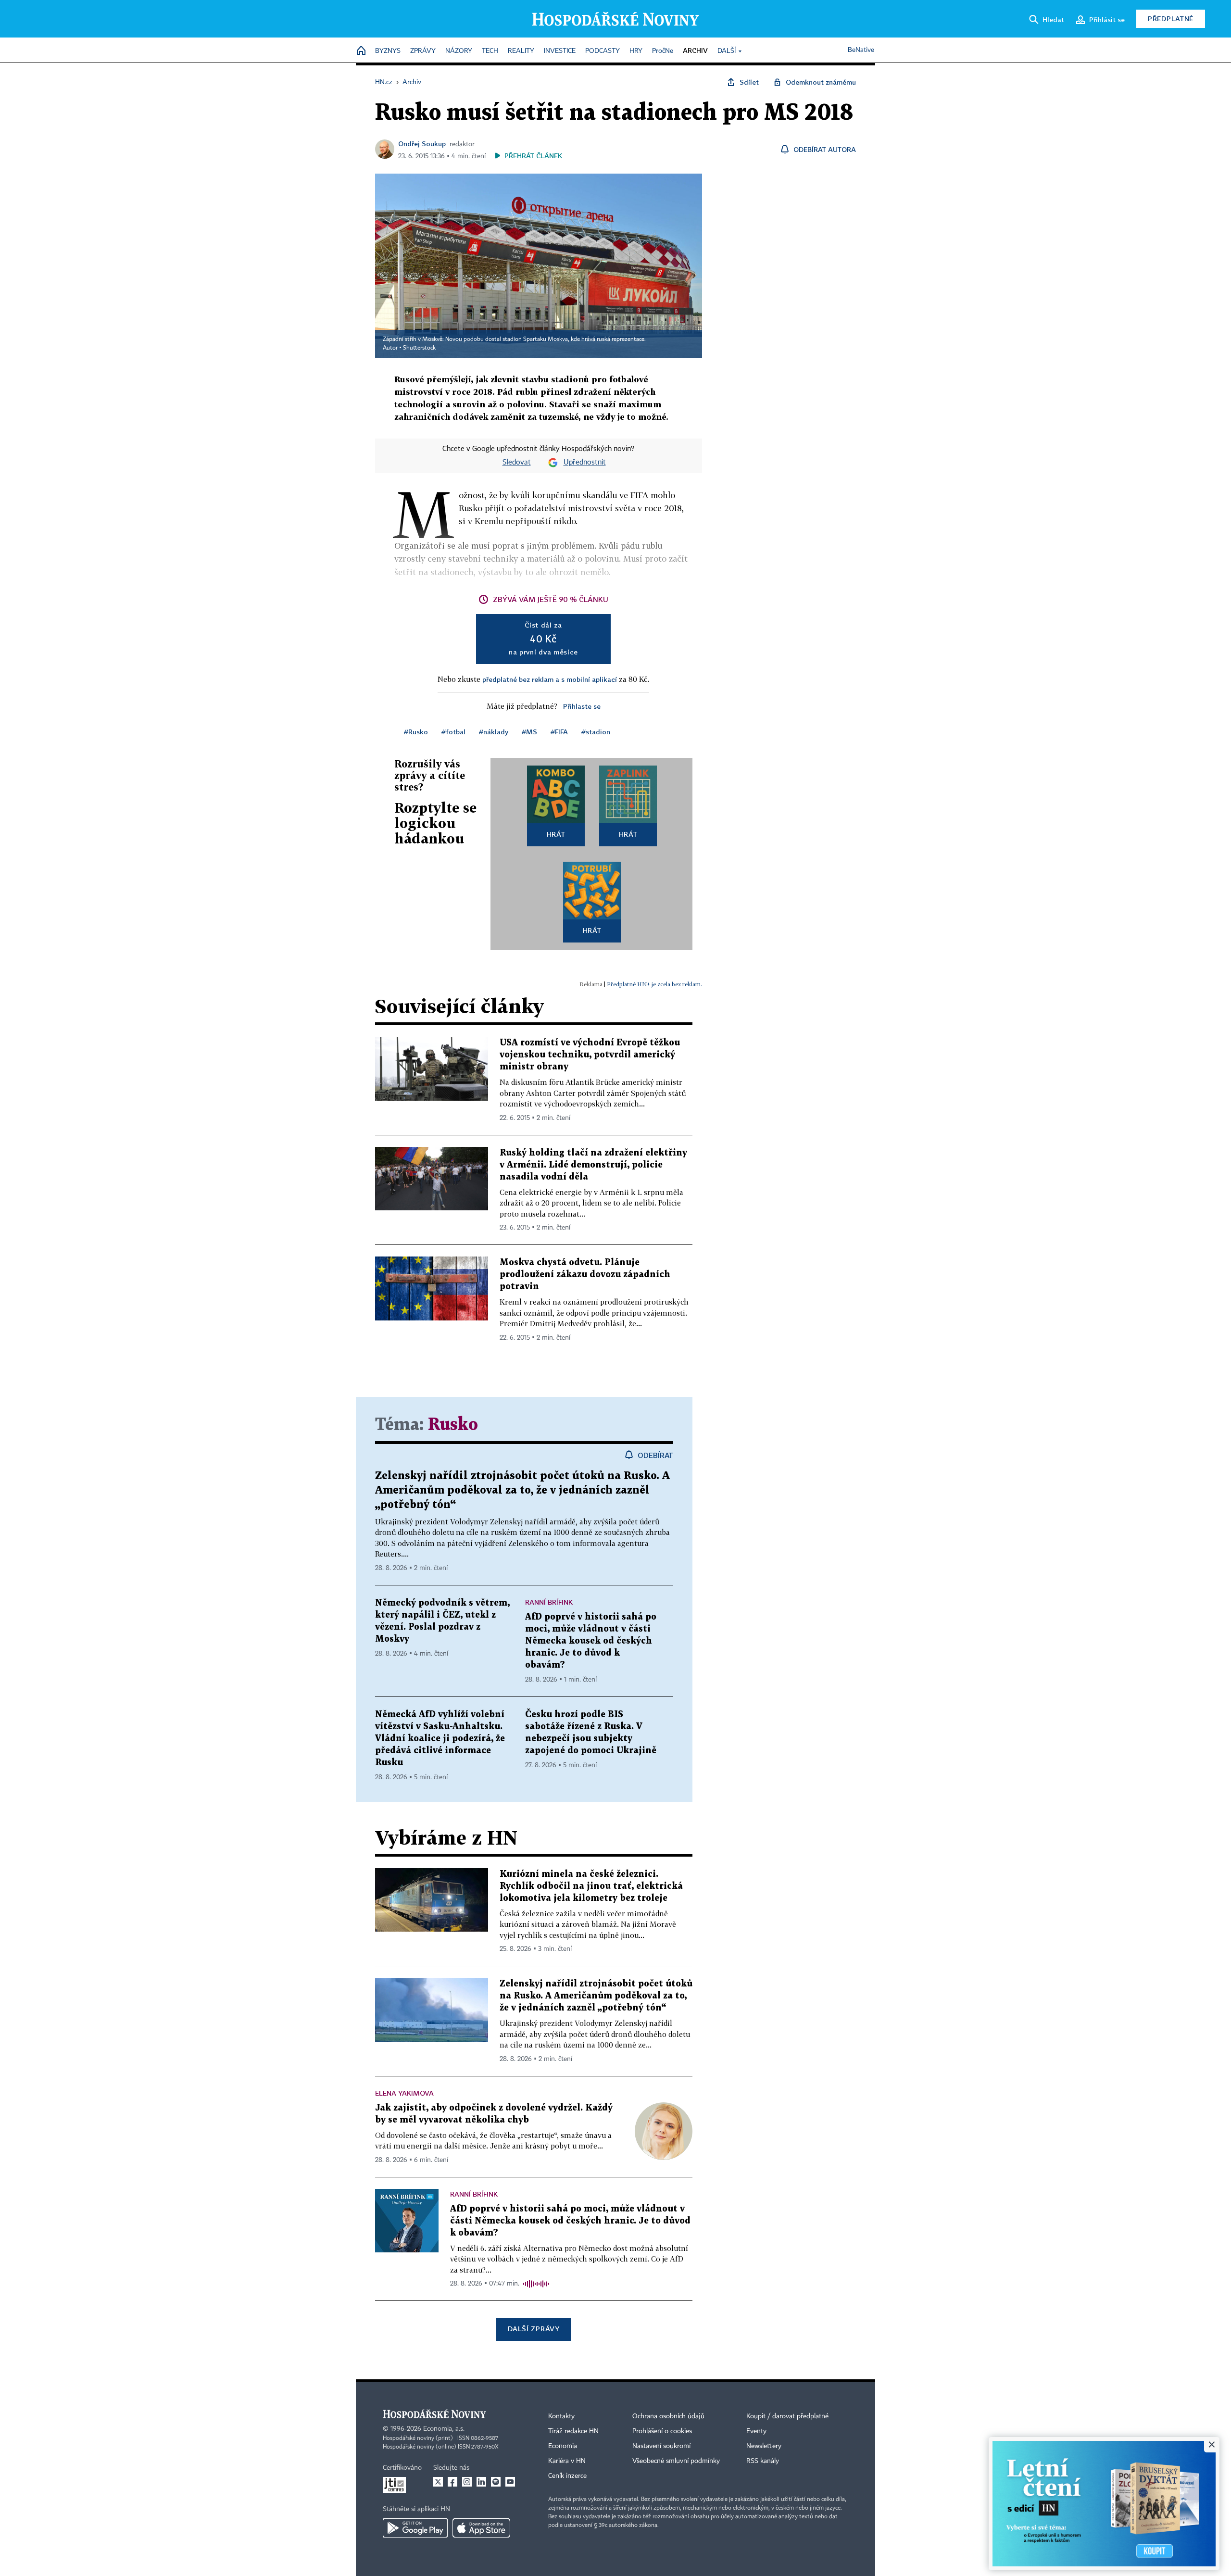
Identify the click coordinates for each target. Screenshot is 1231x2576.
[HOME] (361, 51)
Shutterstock (419, 348)
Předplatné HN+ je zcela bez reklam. (654, 984)
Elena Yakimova (404, 2093)
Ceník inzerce (567, 2476)
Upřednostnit (585, 463)
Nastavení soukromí (661, 2446)
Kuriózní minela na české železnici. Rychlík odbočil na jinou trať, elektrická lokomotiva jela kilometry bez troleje (591, 1886)
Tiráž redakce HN (573, 2431)
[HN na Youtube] (510, 2482)
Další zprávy (534, 2329)
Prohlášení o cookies (662, 2431)
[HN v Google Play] (415, 2528)
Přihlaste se (582, 706)
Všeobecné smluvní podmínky (676, 2461)
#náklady (494, 732)
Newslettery (764, 2446)
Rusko (453, 1425)
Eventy (756, 2431)
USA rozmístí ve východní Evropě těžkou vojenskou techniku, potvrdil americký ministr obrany (590, 1055)
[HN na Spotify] (496, 2482)
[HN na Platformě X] (438, 2482)
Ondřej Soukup (422, 144)
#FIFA (559, 732)
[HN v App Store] (481, 2528)
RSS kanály (763, 2461)
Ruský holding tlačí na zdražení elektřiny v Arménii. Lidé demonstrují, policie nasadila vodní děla (593, 1165)
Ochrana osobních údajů (668, 2416)
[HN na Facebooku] (452, 2482)
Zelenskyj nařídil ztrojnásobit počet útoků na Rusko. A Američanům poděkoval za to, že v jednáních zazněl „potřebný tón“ (522, 1490)
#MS (529, 732)
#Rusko (416, 732)
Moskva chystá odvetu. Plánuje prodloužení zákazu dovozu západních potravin (585, 1275)
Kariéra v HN (567, 2461)
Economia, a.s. (444, 2429)
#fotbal (453, 732)
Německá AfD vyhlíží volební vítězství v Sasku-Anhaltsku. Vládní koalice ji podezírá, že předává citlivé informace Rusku (440, 1739)
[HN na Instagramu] (467, 2482)
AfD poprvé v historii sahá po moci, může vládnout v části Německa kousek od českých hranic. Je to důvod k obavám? (591, 1641)
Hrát (556, 834)
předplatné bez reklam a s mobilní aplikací (550, 679)
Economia (563, 2446)
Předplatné (1171, 19)
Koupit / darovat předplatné (787, 2416)
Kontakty (561, 2416)
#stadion (596, 732)
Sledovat (517, 463)
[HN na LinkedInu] (481, 2482)
